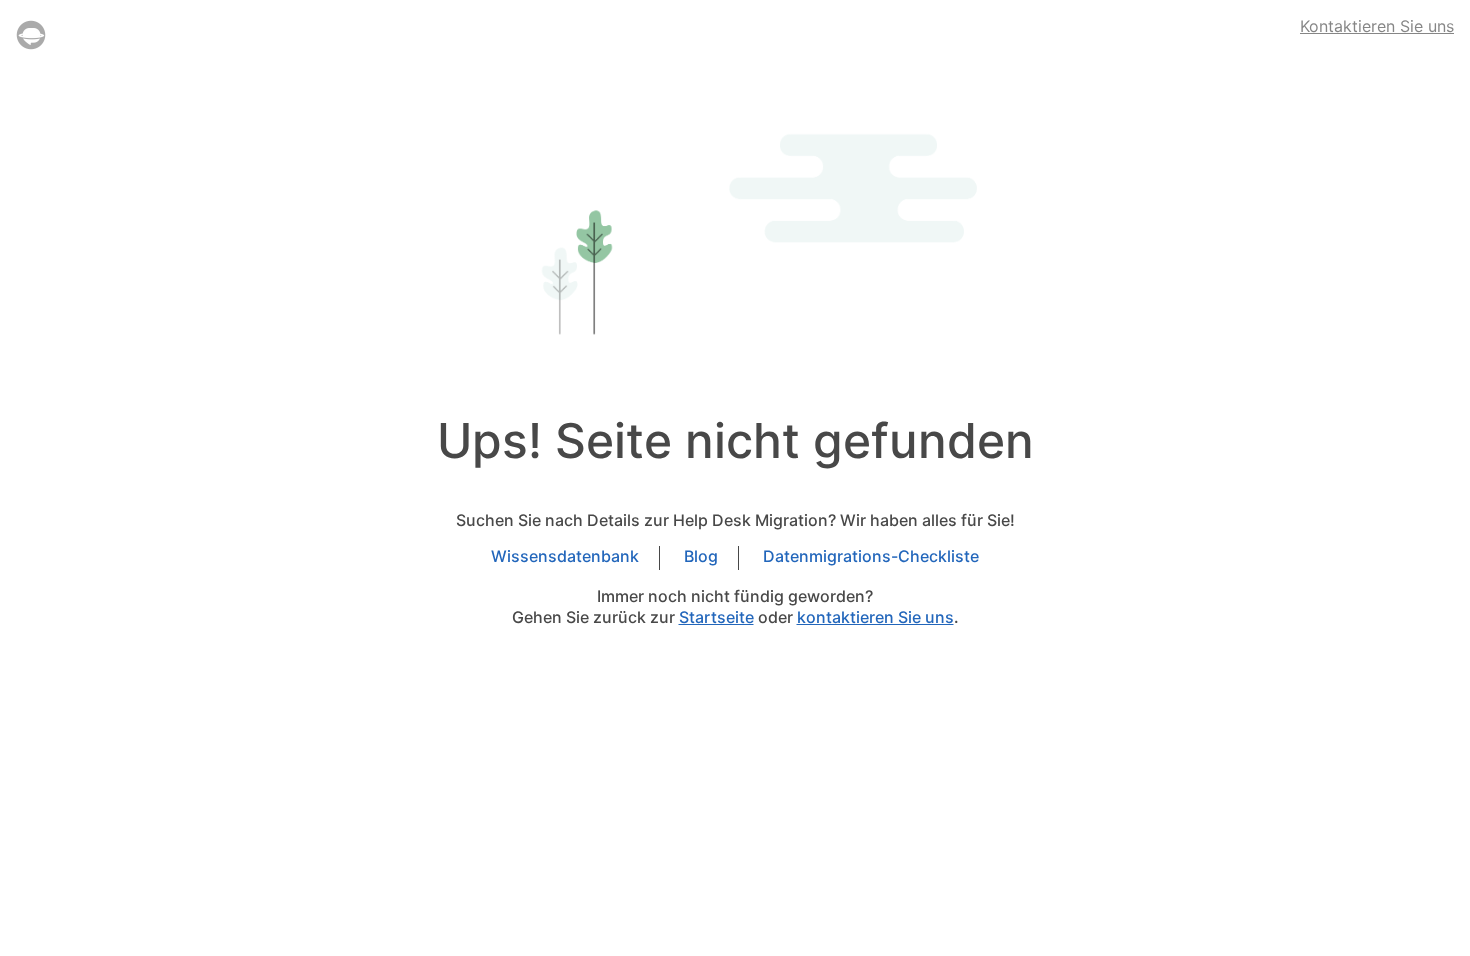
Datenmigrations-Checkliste (871, 557)
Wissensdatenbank (565, 557)
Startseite (716, 617)
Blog (701, 557)
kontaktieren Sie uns (875, 617)
